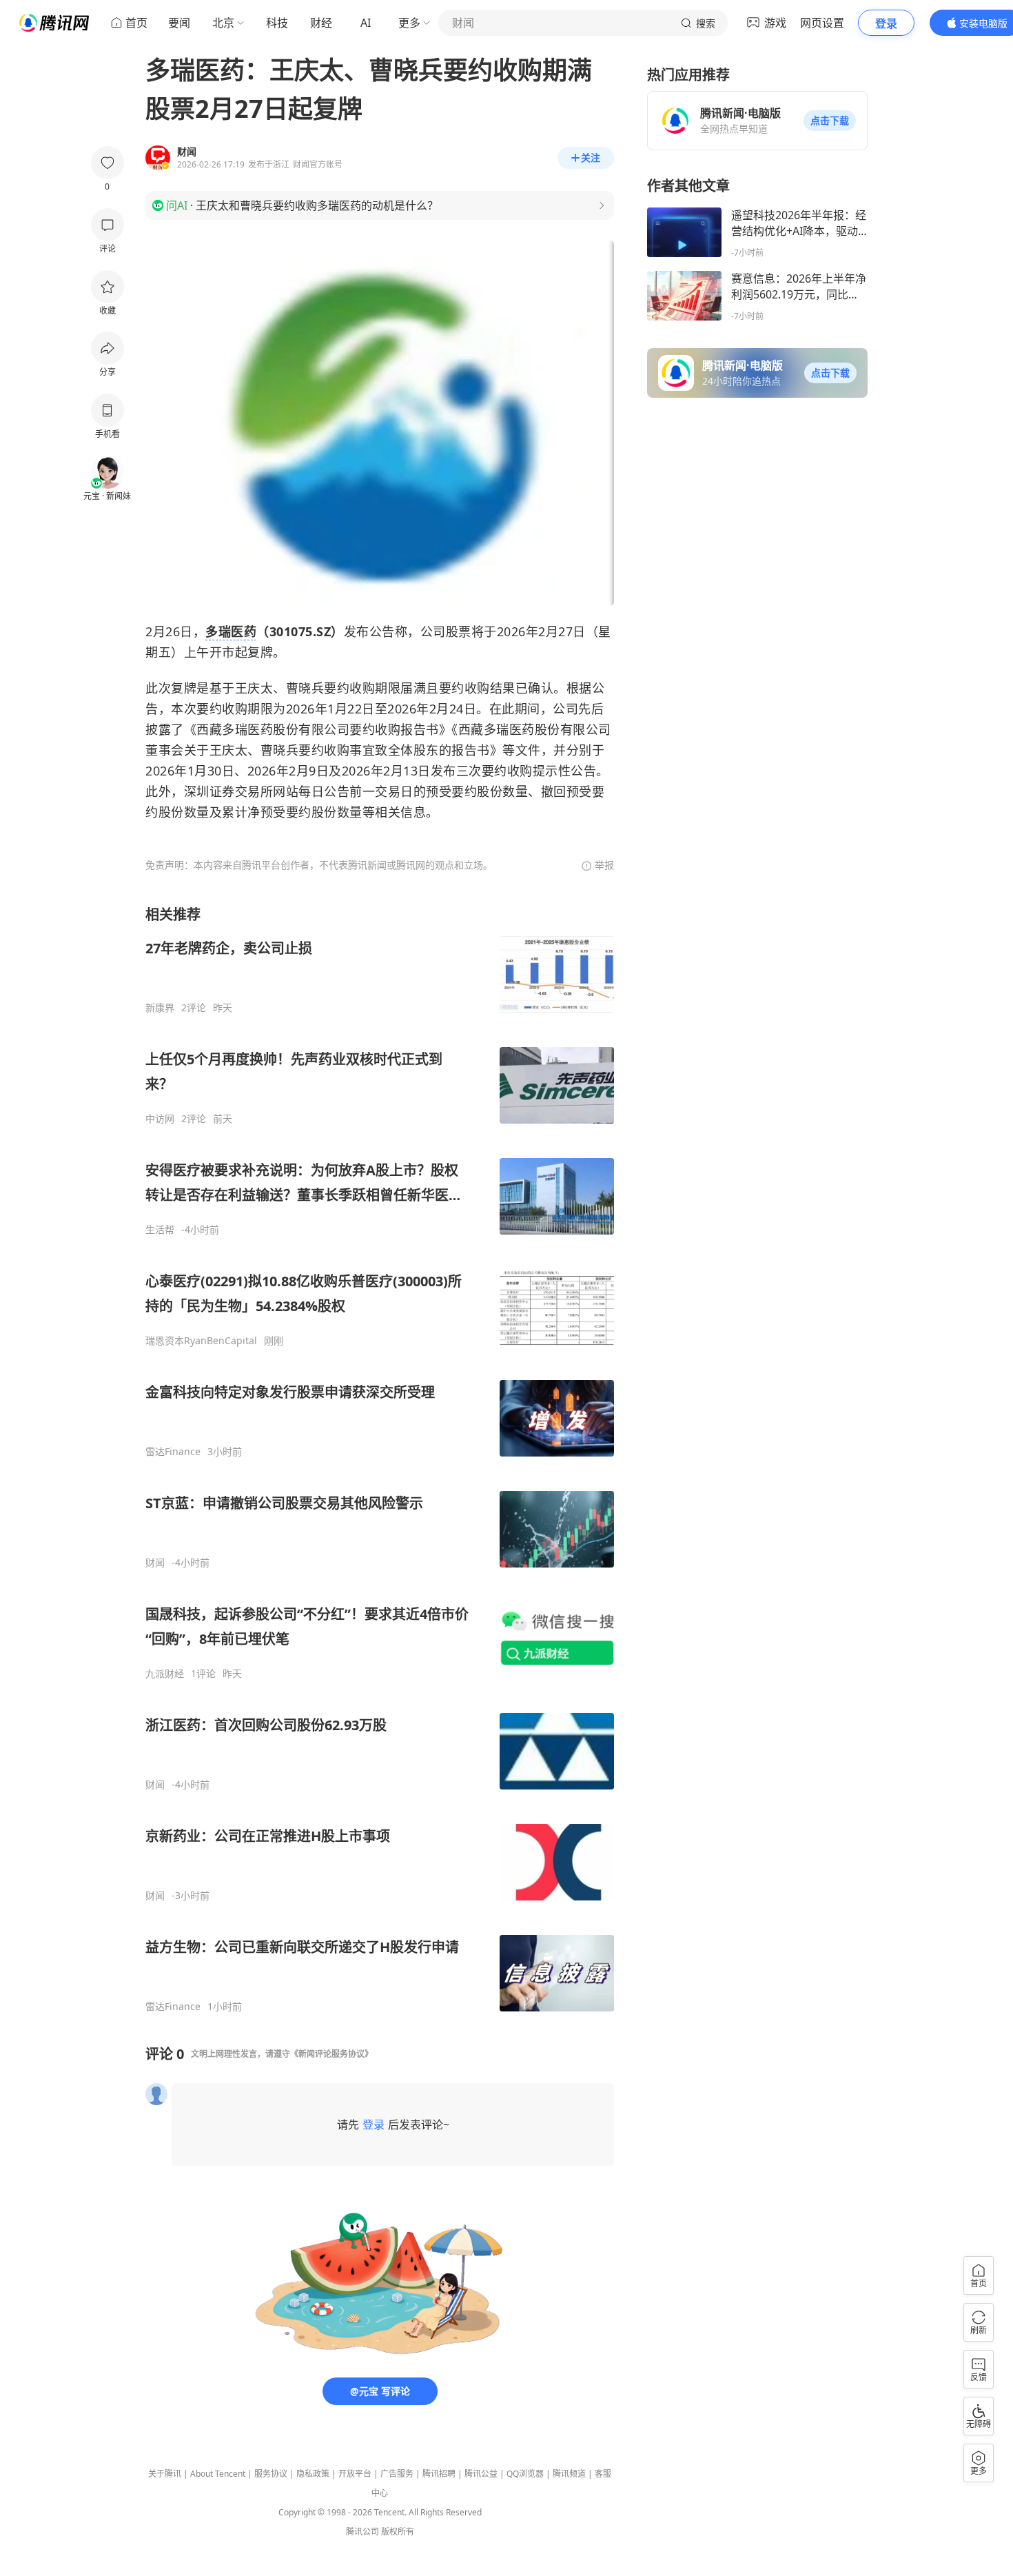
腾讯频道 (569, 2474)
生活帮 (160, 1230)
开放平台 (355, 2474)
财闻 (155, 1563)
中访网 (160, 1119)
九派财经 (165, 1674)
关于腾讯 (165, 2474)
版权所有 (398, 2532)
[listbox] (380, 1459)
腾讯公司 (362, 2532)
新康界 (160, 1008)
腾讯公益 (481, 2474)
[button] (830, 121)
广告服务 (397, 2474)
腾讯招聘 (439, 2474)
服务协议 (271, 2474)
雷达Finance (173, 1452)
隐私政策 (313, 2474)
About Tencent (218, 2474)
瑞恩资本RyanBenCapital (201, 1341)
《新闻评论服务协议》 (331, 2054)
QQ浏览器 (525, 2474)
